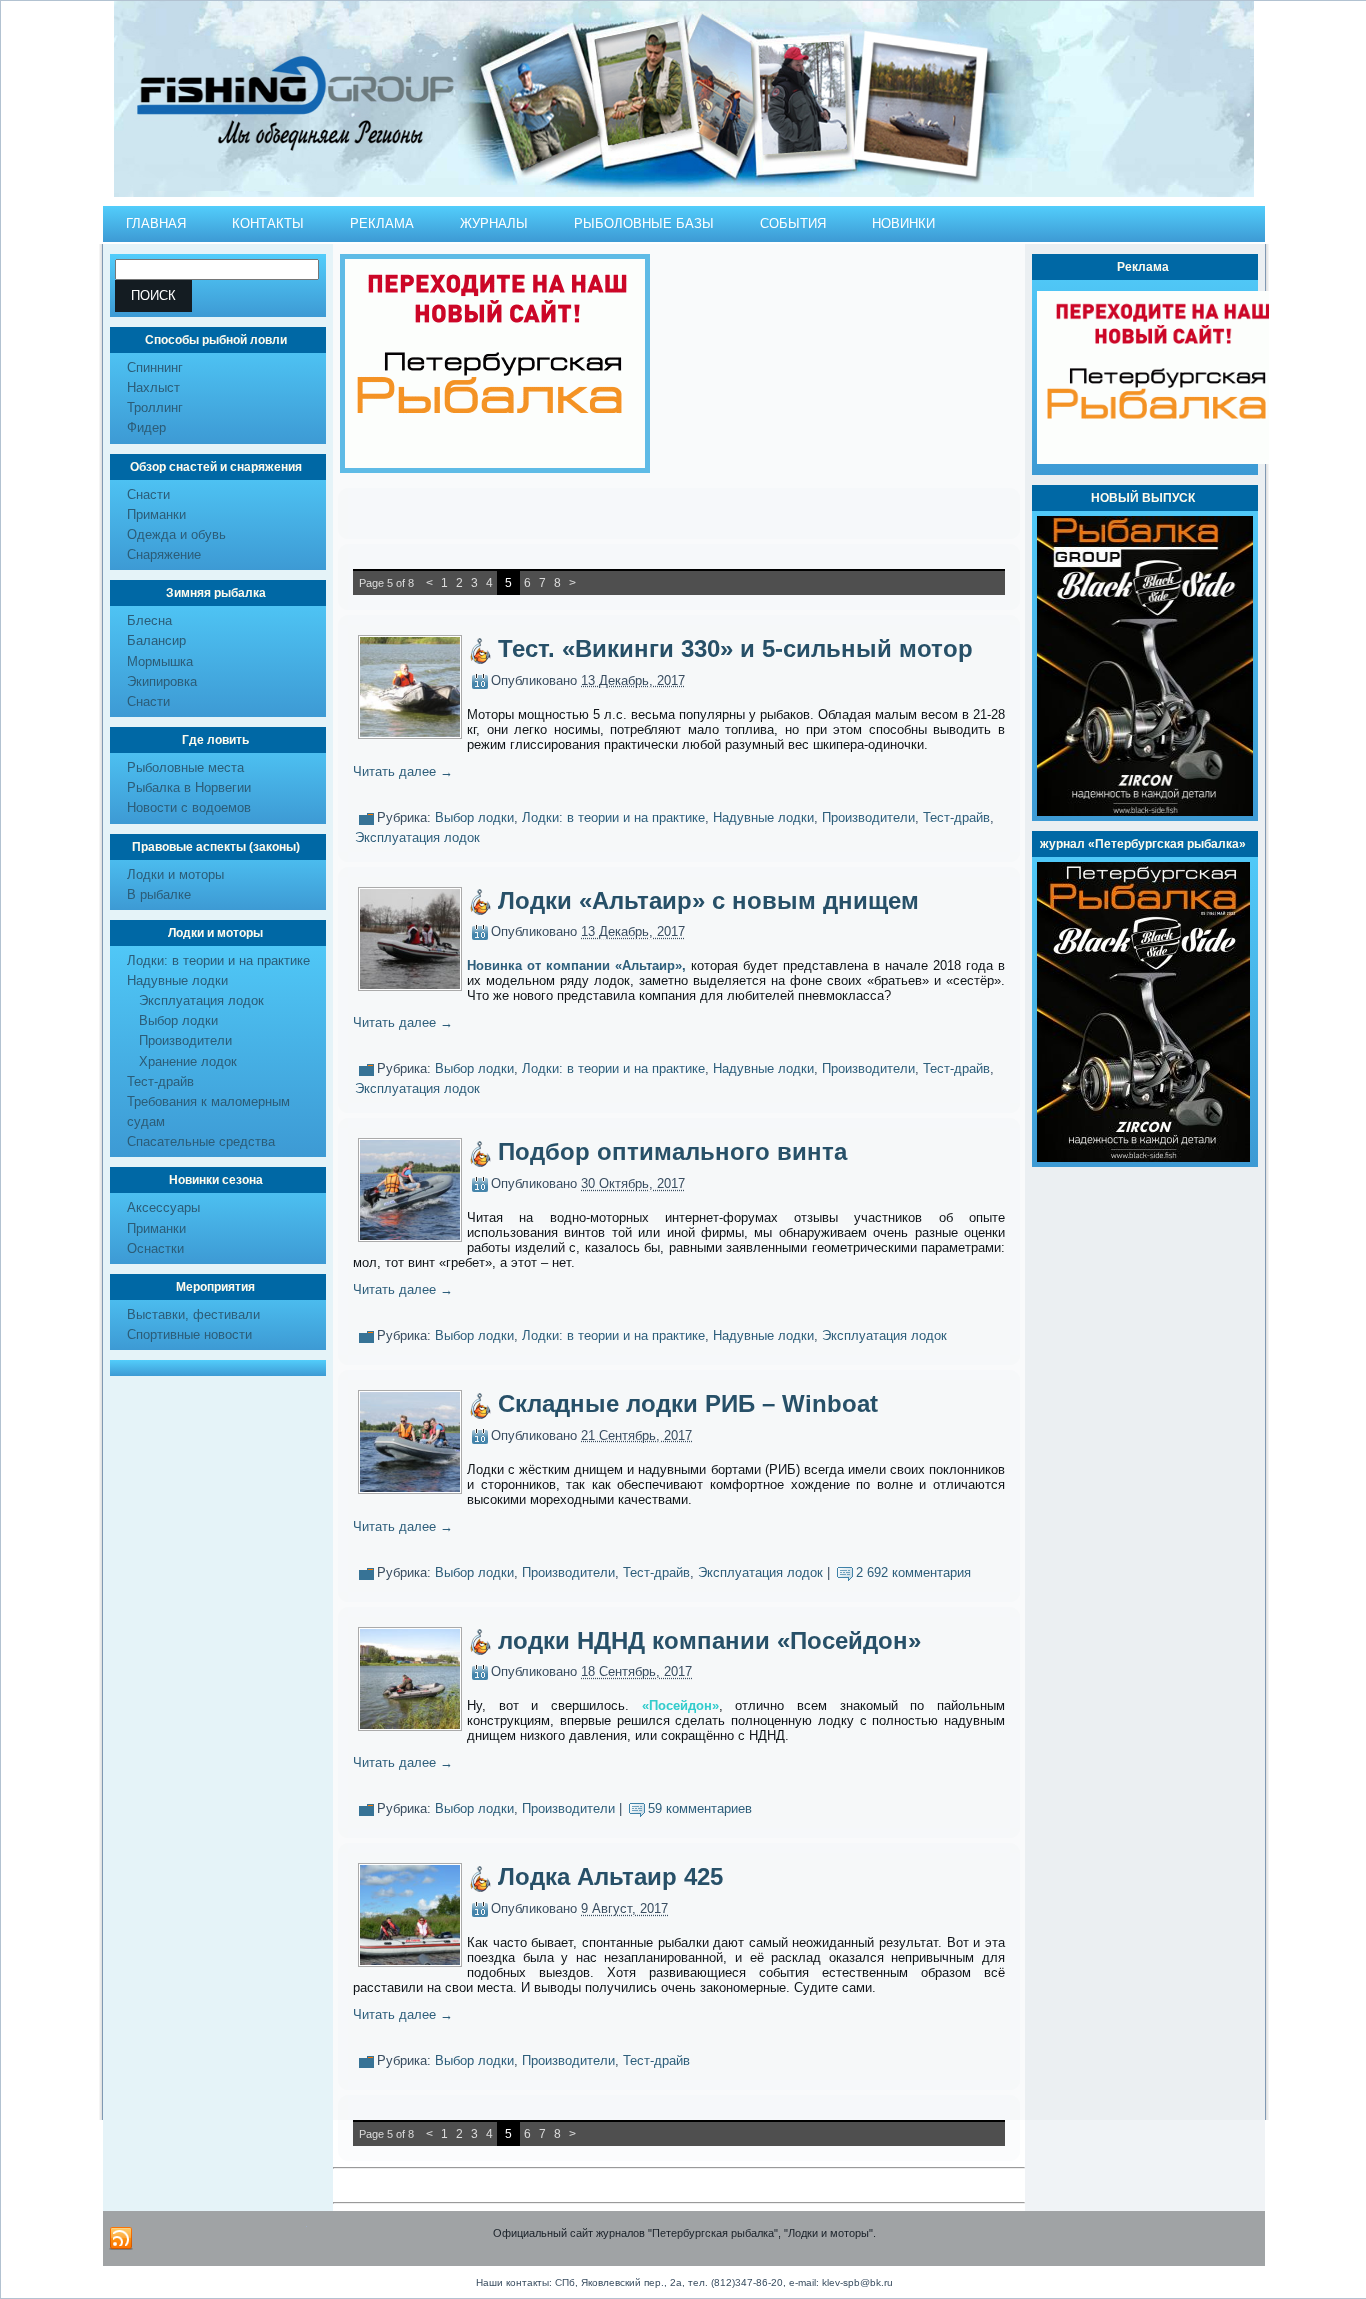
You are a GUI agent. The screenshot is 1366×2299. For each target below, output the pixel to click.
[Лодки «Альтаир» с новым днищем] (410, 984)
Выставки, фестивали (193, 1314)
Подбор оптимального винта (672, 1151)
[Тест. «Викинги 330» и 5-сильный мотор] (410, 732)
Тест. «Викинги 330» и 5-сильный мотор (735, 648)
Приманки (156, 514)
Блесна (149, 620)
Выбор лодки (178, 1020)
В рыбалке (159, 894)
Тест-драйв (160, 1081)
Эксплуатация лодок (201, 1000)
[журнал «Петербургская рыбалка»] (1143, 1157)
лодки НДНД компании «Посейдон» (709, 1640)
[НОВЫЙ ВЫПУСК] (1145, 811)
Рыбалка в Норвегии (189, 787)
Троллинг (155, 407)
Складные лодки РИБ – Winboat (688, 1403)
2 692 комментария (913, 1572)
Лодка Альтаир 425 (610, 1876)
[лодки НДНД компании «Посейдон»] (410, 1724)
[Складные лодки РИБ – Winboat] (410, 1487)
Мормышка (160, 661)
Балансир (156, 640)
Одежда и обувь (176, 534)
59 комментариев (700, 1809)
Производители (185, 1040)
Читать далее (403, 771)
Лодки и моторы (175, 874)
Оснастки (155, 1248)
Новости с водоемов (189, 807)
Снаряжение (164, 554)
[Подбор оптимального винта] (410, 1235)
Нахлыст (153, 387)
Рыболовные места (185, 767)
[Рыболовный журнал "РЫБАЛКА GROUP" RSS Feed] (121, 2239)
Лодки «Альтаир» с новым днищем (708, 900)
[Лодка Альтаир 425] (410, 1960)
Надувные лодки (177, 980)
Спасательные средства (201, 1141)
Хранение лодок (188, 1061)
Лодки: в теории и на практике (218, 960)
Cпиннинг (155, 367)
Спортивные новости (189, 1334)
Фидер (146, 427)
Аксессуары (163, 1207)
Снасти (148, 494)
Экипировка (162, 681)
